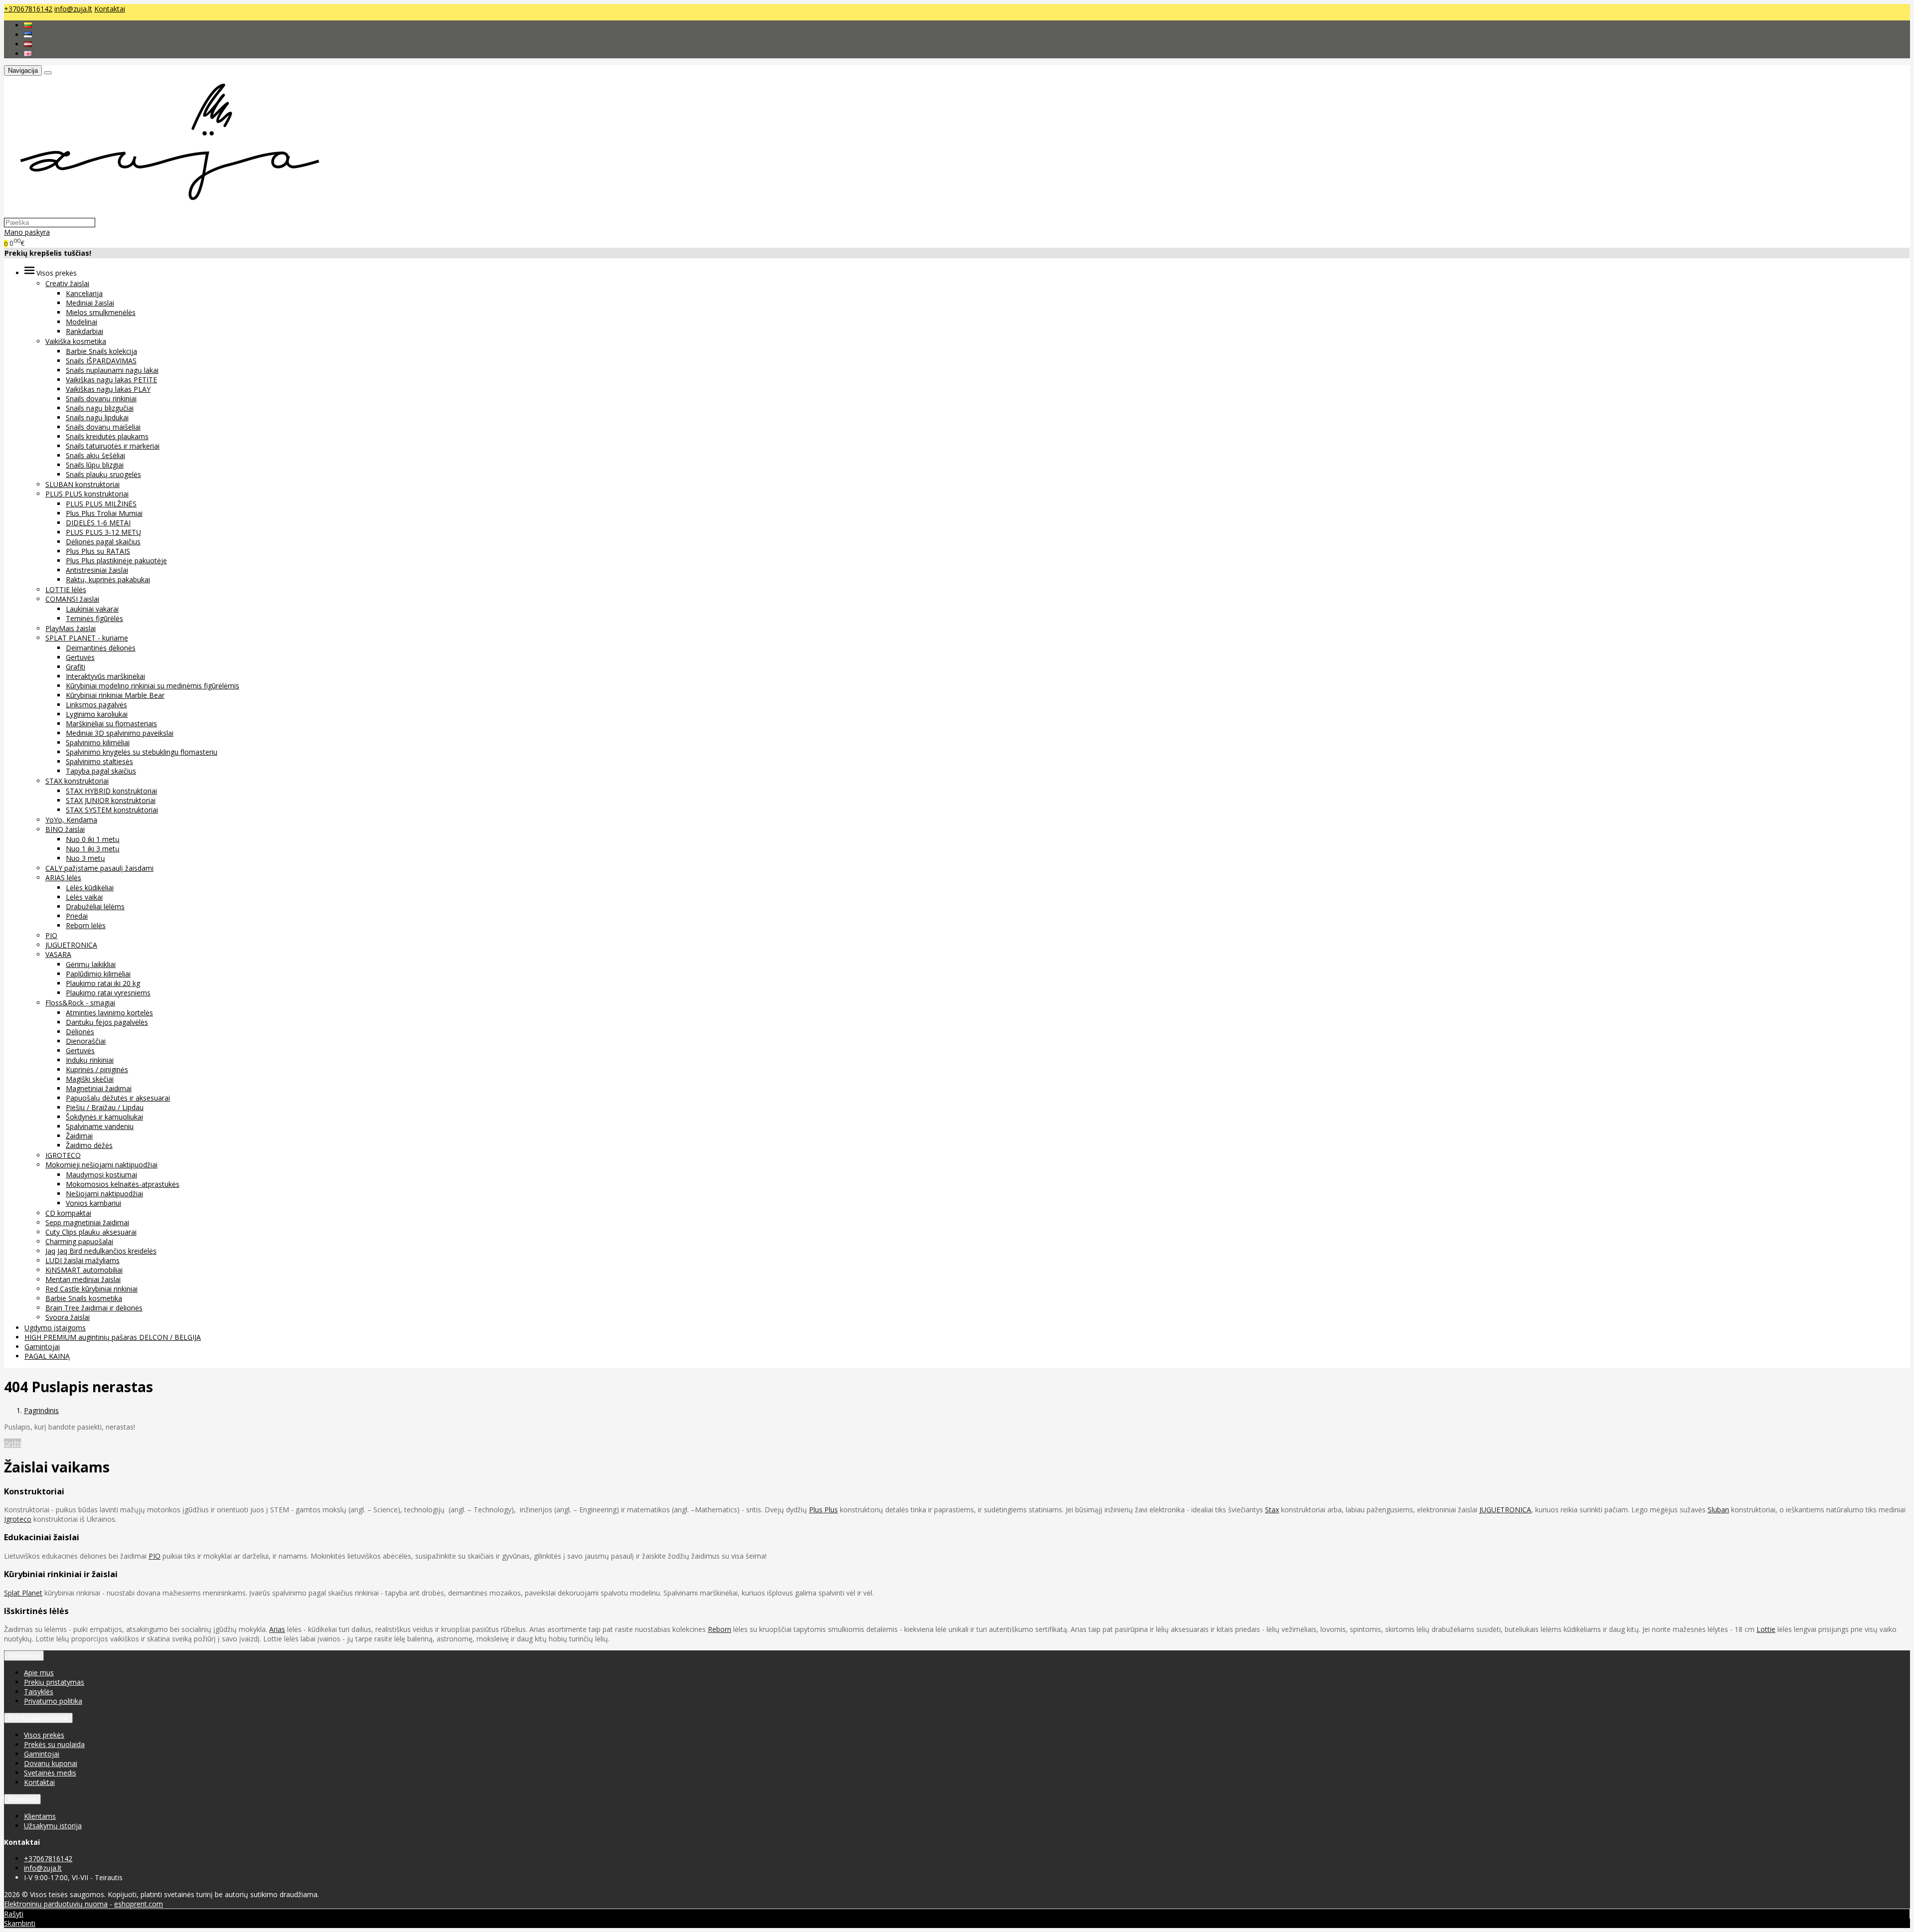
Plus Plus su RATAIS (98, 551)
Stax (1272, 1510)
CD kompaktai (68, 1213)
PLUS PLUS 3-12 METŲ (103, 532)
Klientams (22, 1799)
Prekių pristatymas (54, 1682)
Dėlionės (80, 1032)
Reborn (719, 1629)
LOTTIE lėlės (66, 589)
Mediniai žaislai (90, 303)
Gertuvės (80, 657)
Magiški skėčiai (90, 1079)
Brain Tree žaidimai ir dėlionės (94, 1308)
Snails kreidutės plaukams (107, 436)
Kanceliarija (84, 293)
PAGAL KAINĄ (47, 1356)
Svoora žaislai (68, 1317)
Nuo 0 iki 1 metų (93, 839)
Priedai (77, 916)
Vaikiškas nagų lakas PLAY (108, 389)
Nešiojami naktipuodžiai (104, 1194)
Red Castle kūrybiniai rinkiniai (91, 1289)
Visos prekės (44, 1735)
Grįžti (12, 1443)
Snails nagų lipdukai (97, 417)
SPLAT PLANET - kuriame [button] (87, 638)
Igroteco (18, 1519)
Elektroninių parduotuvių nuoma (56, 1904)
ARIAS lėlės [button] (63, 878)
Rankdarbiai (84, 331)
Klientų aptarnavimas (38, 1718)
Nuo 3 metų (85, 858)
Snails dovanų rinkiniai (101, 399)
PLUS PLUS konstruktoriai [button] (87, 494)
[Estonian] (28, 35)
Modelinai (81, 322)
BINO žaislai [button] (65, 829)
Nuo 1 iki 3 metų (93, 849)
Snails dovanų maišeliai (103, 427)
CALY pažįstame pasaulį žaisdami (99, 868)
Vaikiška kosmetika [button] (76, 341)
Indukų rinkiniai (90, 1060)
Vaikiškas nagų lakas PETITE (111, 380)
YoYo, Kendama (71, 820)
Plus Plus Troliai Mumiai (104, 513)
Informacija (24, 1656)
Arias (277, 1629)
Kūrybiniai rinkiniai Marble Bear (115, 695)
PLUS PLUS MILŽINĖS (101, 504)
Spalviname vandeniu (100, 1126)
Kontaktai (110, 9)
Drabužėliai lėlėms (95, 906)
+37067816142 (28, 9)
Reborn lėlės (86, 925)
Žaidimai (79, 1136)
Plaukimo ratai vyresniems (108, 993)
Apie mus (39, 1673)
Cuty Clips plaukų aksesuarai (91, 1232)
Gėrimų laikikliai (91, 964)
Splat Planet (23, 1593)
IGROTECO (63, 1155)
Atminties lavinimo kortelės (109, 1013)
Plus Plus (823, 1510)
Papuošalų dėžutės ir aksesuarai (118, 1098)
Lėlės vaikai (84, 897)
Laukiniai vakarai (92, 609)
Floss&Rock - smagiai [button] (80, 1003)
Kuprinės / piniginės (97, 1069)
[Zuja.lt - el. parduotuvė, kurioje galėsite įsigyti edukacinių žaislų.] (165, 213)
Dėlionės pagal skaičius (103, 542)
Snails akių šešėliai (95, 455)
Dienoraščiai (86, 1041)
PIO (51, 935)
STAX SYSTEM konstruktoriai (112, 810)
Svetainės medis (50, 1773)
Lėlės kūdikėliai (90, 887)
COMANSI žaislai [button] (72, 599)
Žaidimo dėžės (89, 1145)
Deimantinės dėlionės (101, 648)
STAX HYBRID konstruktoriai (111, 791)
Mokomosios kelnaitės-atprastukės (123, 1184)
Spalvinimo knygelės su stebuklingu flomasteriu (142, 752)
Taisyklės (39, 1691)
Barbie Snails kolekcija (101, 351)
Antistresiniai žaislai (97, 570)
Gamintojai (42, 1347)
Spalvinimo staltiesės (99, 761)
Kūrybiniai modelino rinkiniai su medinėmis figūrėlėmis (153, 686)
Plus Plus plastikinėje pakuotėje (116, 561)
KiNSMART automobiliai (84, 1270)
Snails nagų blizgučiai (100, 408)
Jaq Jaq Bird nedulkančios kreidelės (101, 1251)
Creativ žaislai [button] (67, 283)
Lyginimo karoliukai (97, 714)
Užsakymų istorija (53, 1826)
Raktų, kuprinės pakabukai (108, 579)
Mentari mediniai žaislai (83, 1279)
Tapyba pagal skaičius (101, 771)
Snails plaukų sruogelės (103, 474)
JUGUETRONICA (71, 945)
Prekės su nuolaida (54, 1744)
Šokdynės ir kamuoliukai (104, 1117)
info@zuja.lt (73, 9)
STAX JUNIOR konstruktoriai (111, 800)
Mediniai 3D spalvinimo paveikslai (120, 733)
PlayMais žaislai (71, 628)
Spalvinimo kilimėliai (98, 742)
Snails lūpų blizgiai (95, 465)
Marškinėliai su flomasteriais (111, 724)
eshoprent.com (139, 1904)
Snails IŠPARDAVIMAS (101, 361)
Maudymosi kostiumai (101, 1175)
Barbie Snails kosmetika (84, 1298)
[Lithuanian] (28, 25)
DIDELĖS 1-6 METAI (98, 523)
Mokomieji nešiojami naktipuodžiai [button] (101, 1165)
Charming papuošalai (79, 1241)
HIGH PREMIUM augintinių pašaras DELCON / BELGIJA (113, 1337)
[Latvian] (28, 44)
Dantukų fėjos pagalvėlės (107, 1022)
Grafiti (76, 667)
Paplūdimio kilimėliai (98, 974)
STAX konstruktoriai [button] (77, 781)
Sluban (1718, 1510)
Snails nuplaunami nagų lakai (112, 370)
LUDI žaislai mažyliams (82, 1260)
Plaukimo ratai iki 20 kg (103, 983)
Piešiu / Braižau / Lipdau (105, 1107)
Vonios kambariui (93, 1203)
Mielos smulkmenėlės (101, 312)
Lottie (1766, 1629)
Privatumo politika (53, 1701)
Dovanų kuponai (51, 1763)
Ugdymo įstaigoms (55, 1328)
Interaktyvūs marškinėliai (105, 676)
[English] (28, 54)
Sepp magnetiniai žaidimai (87, 1222)
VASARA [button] (58, 954)
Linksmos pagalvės (96, 705)
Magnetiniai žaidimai (99, 1088)
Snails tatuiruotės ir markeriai (113, 446)
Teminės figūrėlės (94, 618)
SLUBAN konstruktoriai (82, 484)
